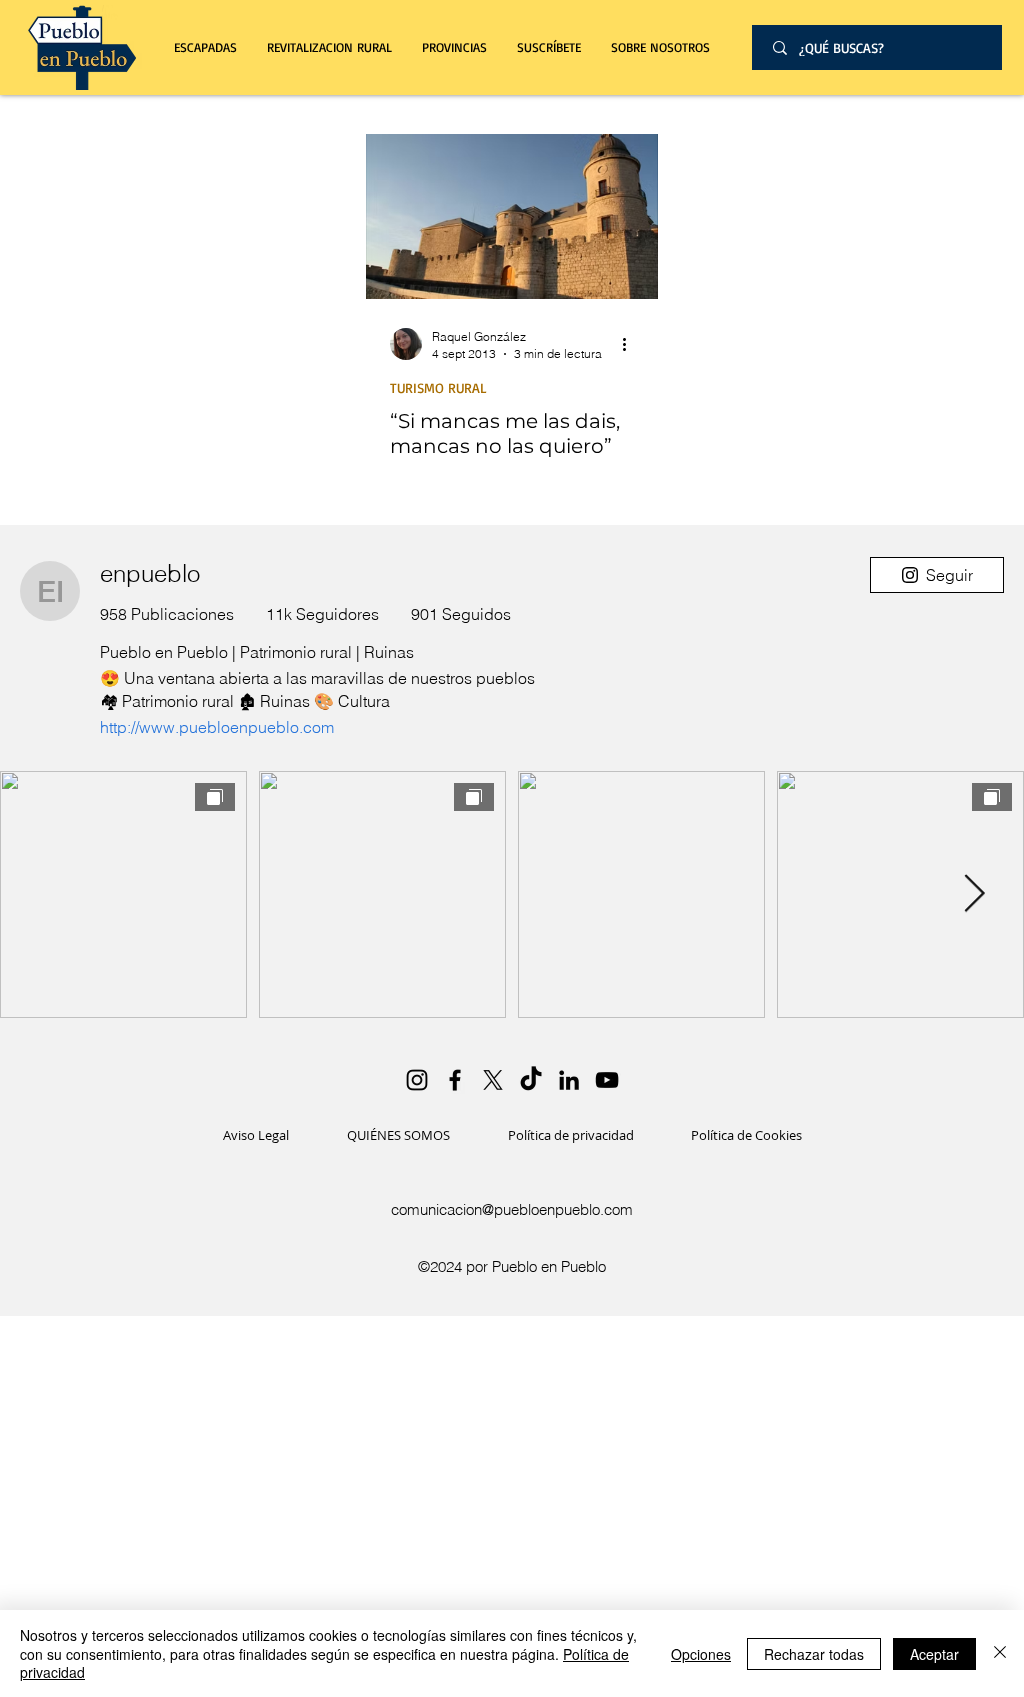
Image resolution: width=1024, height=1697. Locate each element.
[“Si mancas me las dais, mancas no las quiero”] (512, 216)
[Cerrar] (1000, 1653)
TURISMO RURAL (438, 387)
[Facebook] (455, 1080)
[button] (329, 47)
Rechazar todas (814, 1654)
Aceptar (934, 1654)
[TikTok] (531, 1080)
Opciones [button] (701, 1654)
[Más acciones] (631, 344)
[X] (493, 1080)
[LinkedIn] (569, 1080)
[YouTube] (607, 1080)
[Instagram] (417, 1080)
